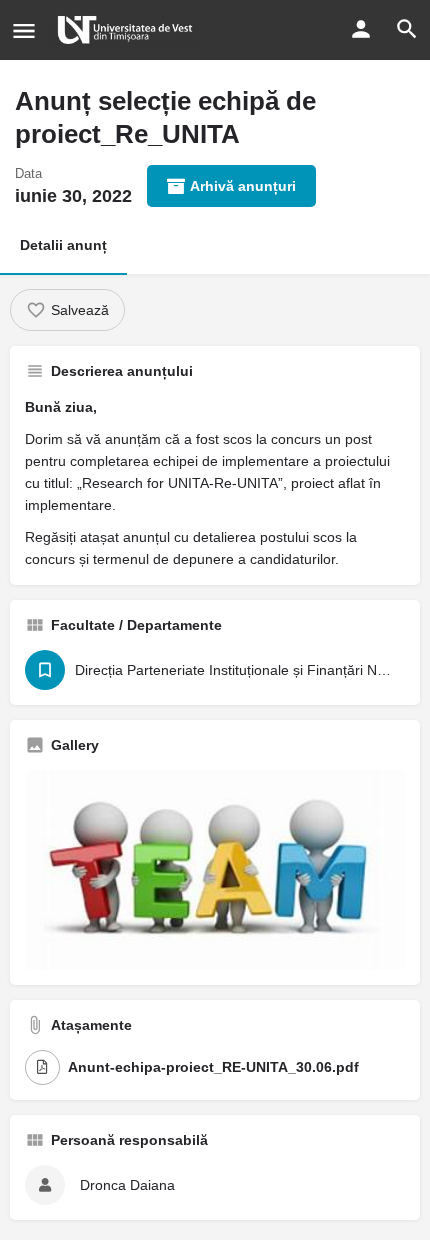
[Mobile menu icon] (24, 30)
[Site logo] (127, 30)
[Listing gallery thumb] (215, 869)
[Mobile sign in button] (361, 29)
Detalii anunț (63, 245)
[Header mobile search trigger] (407, 29)
